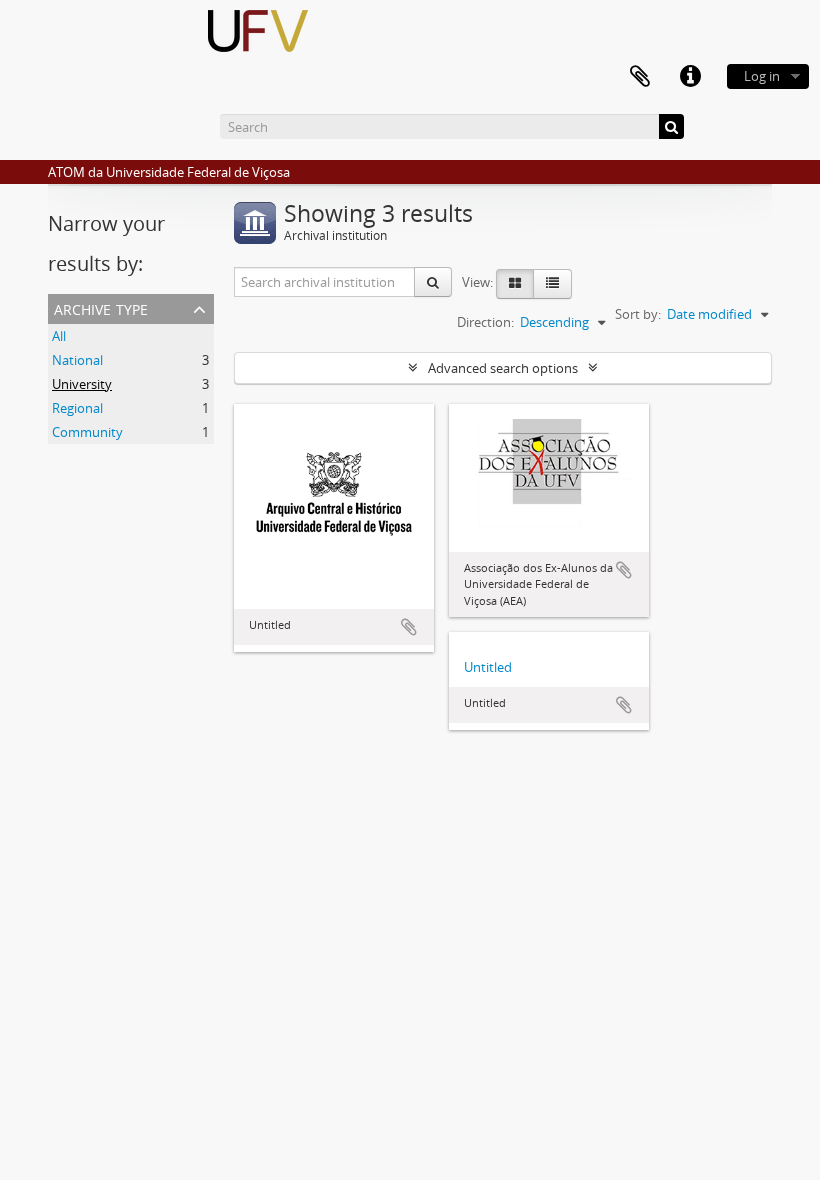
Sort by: (638, 314)
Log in (762, 76)
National (77, 360)
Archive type (101, 307)
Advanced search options (503, 368)
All (59, 336)
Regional (77, 408)
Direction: (485, 322)
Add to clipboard (409, 627)
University (82, 384)
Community (87, 432)
